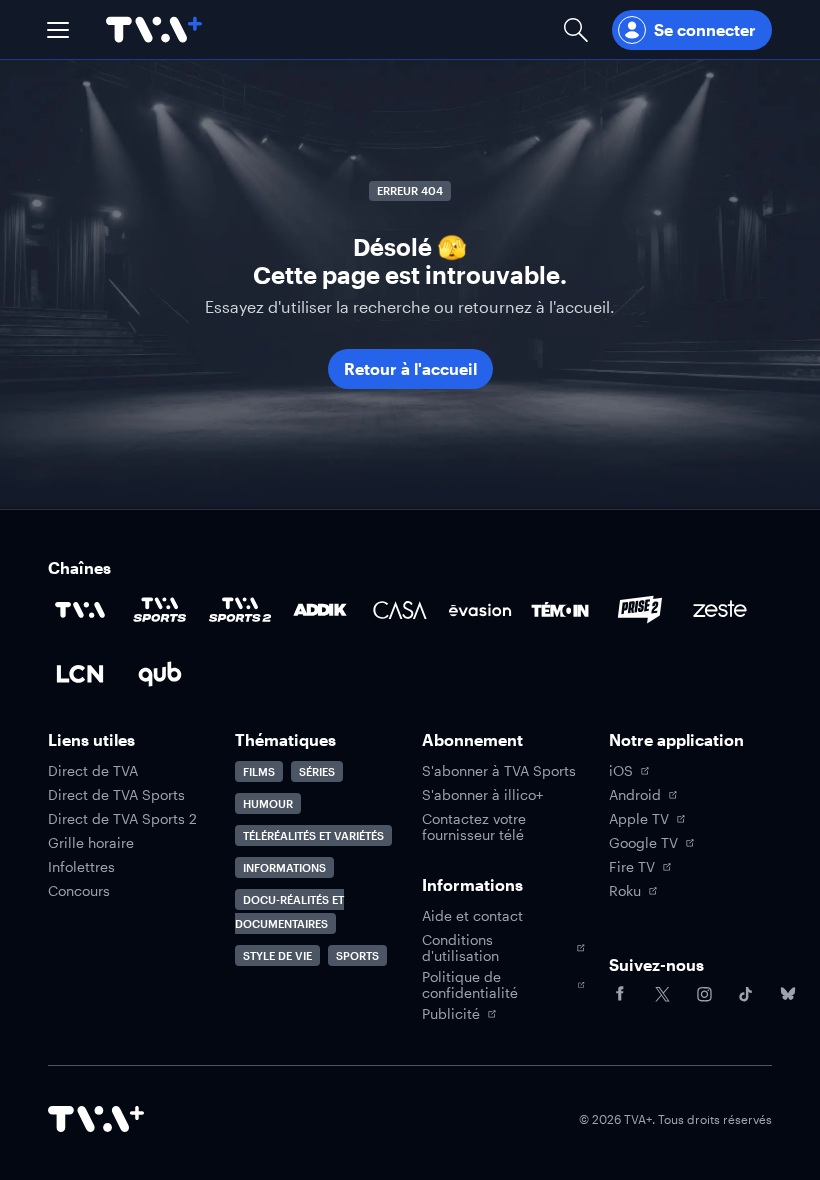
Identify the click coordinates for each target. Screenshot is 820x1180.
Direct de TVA (93, 771)
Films (259, 771)
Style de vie (277, 955)
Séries (317, 771)
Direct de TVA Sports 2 (122, 819)
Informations (284, 867)
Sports (357, 955)
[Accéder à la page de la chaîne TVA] (80, 610)
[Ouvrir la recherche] (576, 29)
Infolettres (81, 867)
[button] (58, 30)
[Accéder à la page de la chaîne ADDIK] (320, 610)
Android (635, 795)
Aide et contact (472, 916)
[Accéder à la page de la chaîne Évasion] (480, 610)
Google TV (643, 843)
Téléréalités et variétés (313, 835)
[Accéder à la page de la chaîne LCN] (80, 674)
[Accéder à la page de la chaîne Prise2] (640, 610)
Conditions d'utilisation (460, 948)
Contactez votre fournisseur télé (474, 827)
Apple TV (639, 819)
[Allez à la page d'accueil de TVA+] (154, 29)
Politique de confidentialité (470, 985)
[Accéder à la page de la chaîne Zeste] (720, 610)
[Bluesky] (788, 994)
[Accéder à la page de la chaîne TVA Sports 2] (240, 610)
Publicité (451, 1014)
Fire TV (632, 867)
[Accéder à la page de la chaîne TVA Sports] (160, 610)
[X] (662, 994)
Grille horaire (91, 843)
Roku (625, 891)
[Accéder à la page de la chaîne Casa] (400, 610)
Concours (79, 891)
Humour (268, 803)
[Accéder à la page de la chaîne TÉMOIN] (560, 610)
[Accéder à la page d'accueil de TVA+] (96, 1119)
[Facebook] (620, 994)
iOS (621, 771)
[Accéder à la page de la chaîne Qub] (160, 674)
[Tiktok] (746, 994)
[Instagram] (704, 994)
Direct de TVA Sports (116, 795)
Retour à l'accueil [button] (410, 368)
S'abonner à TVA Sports (499, 771)
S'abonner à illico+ (482, 795)
